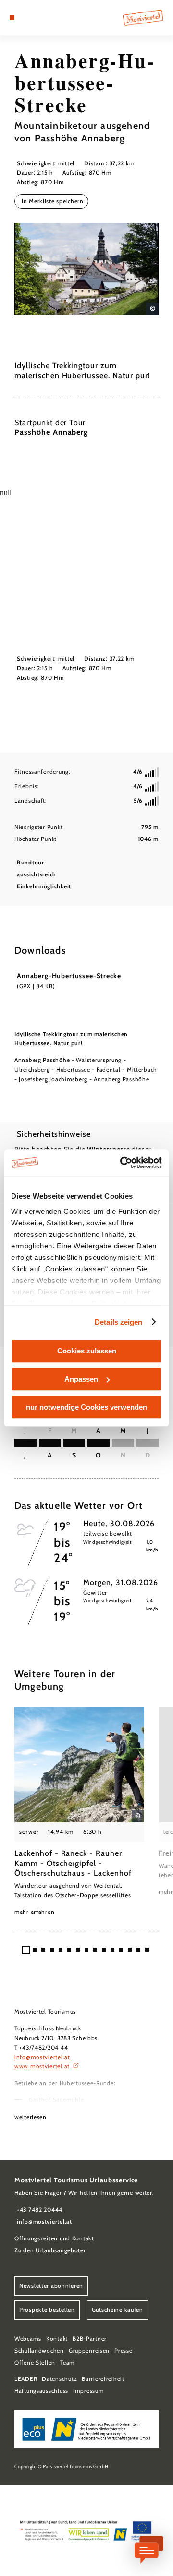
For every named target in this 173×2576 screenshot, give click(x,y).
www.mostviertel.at (43, 2066)
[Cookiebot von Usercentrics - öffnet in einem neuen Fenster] (122, 1163)
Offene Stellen (35, 2362)
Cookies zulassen (87, 1351)
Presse (123, 2350)
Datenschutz (59, 2379)
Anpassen (81, 1379)
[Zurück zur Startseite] (143, 18)
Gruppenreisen (89, 2350)
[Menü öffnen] (12, 18)
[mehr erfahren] (79, 1812)
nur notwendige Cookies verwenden (86, 1407)
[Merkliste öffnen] (34, 18)
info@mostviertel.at (43, 2057)
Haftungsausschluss (41, 2391)
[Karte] (26, 18)
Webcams (28, 2338)
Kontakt (57, 2338)
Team (68, 2362)
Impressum (88, 2391)
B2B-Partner (90, 2338)
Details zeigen (118, 1322)
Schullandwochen (39, 2350)
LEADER (26, 2379)
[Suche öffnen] (41, 18)
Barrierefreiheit (103, 2379)
